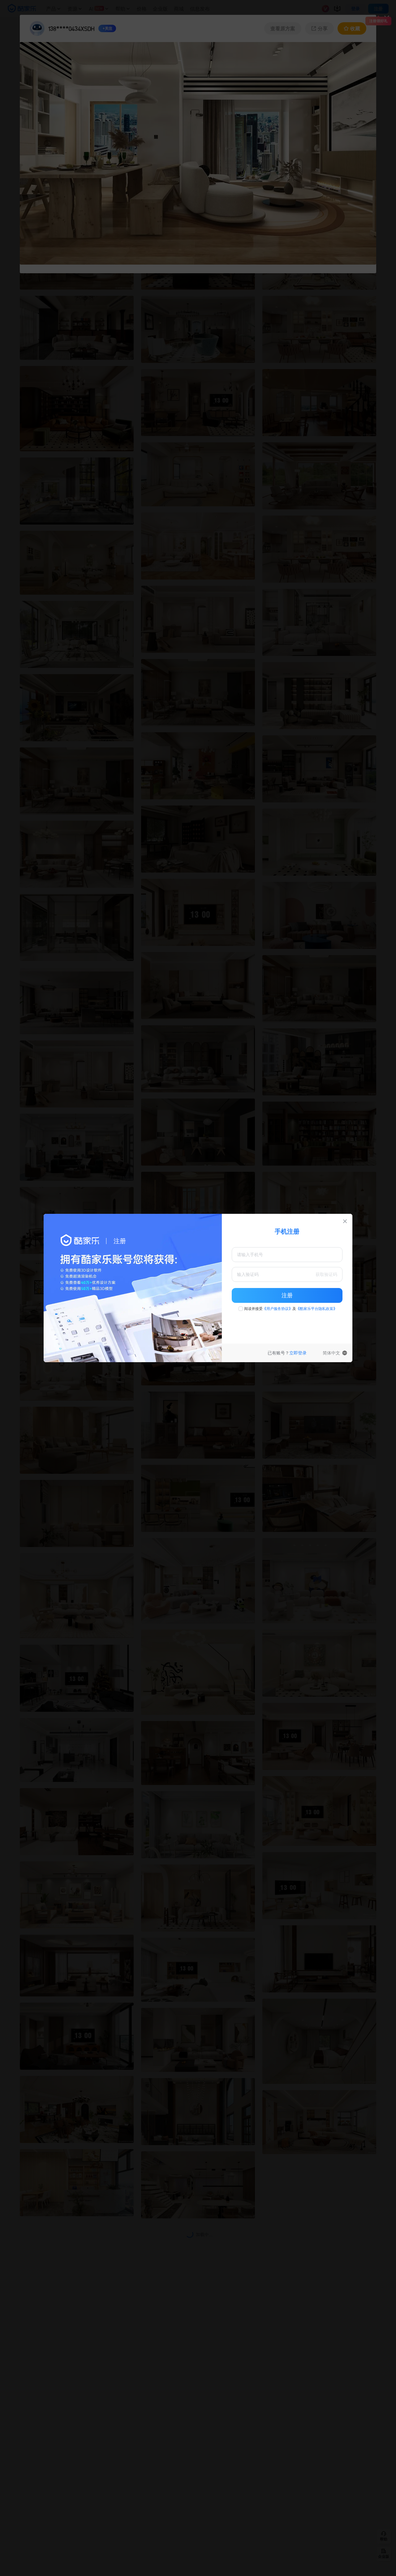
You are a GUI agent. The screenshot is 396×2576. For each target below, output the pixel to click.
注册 (287, 1295)
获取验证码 (326, 1274)
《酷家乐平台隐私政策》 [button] (316, 1309)
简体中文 (331, 1353)
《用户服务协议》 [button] (278, 1309)
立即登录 (298, 1353)
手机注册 (287, 1231)
